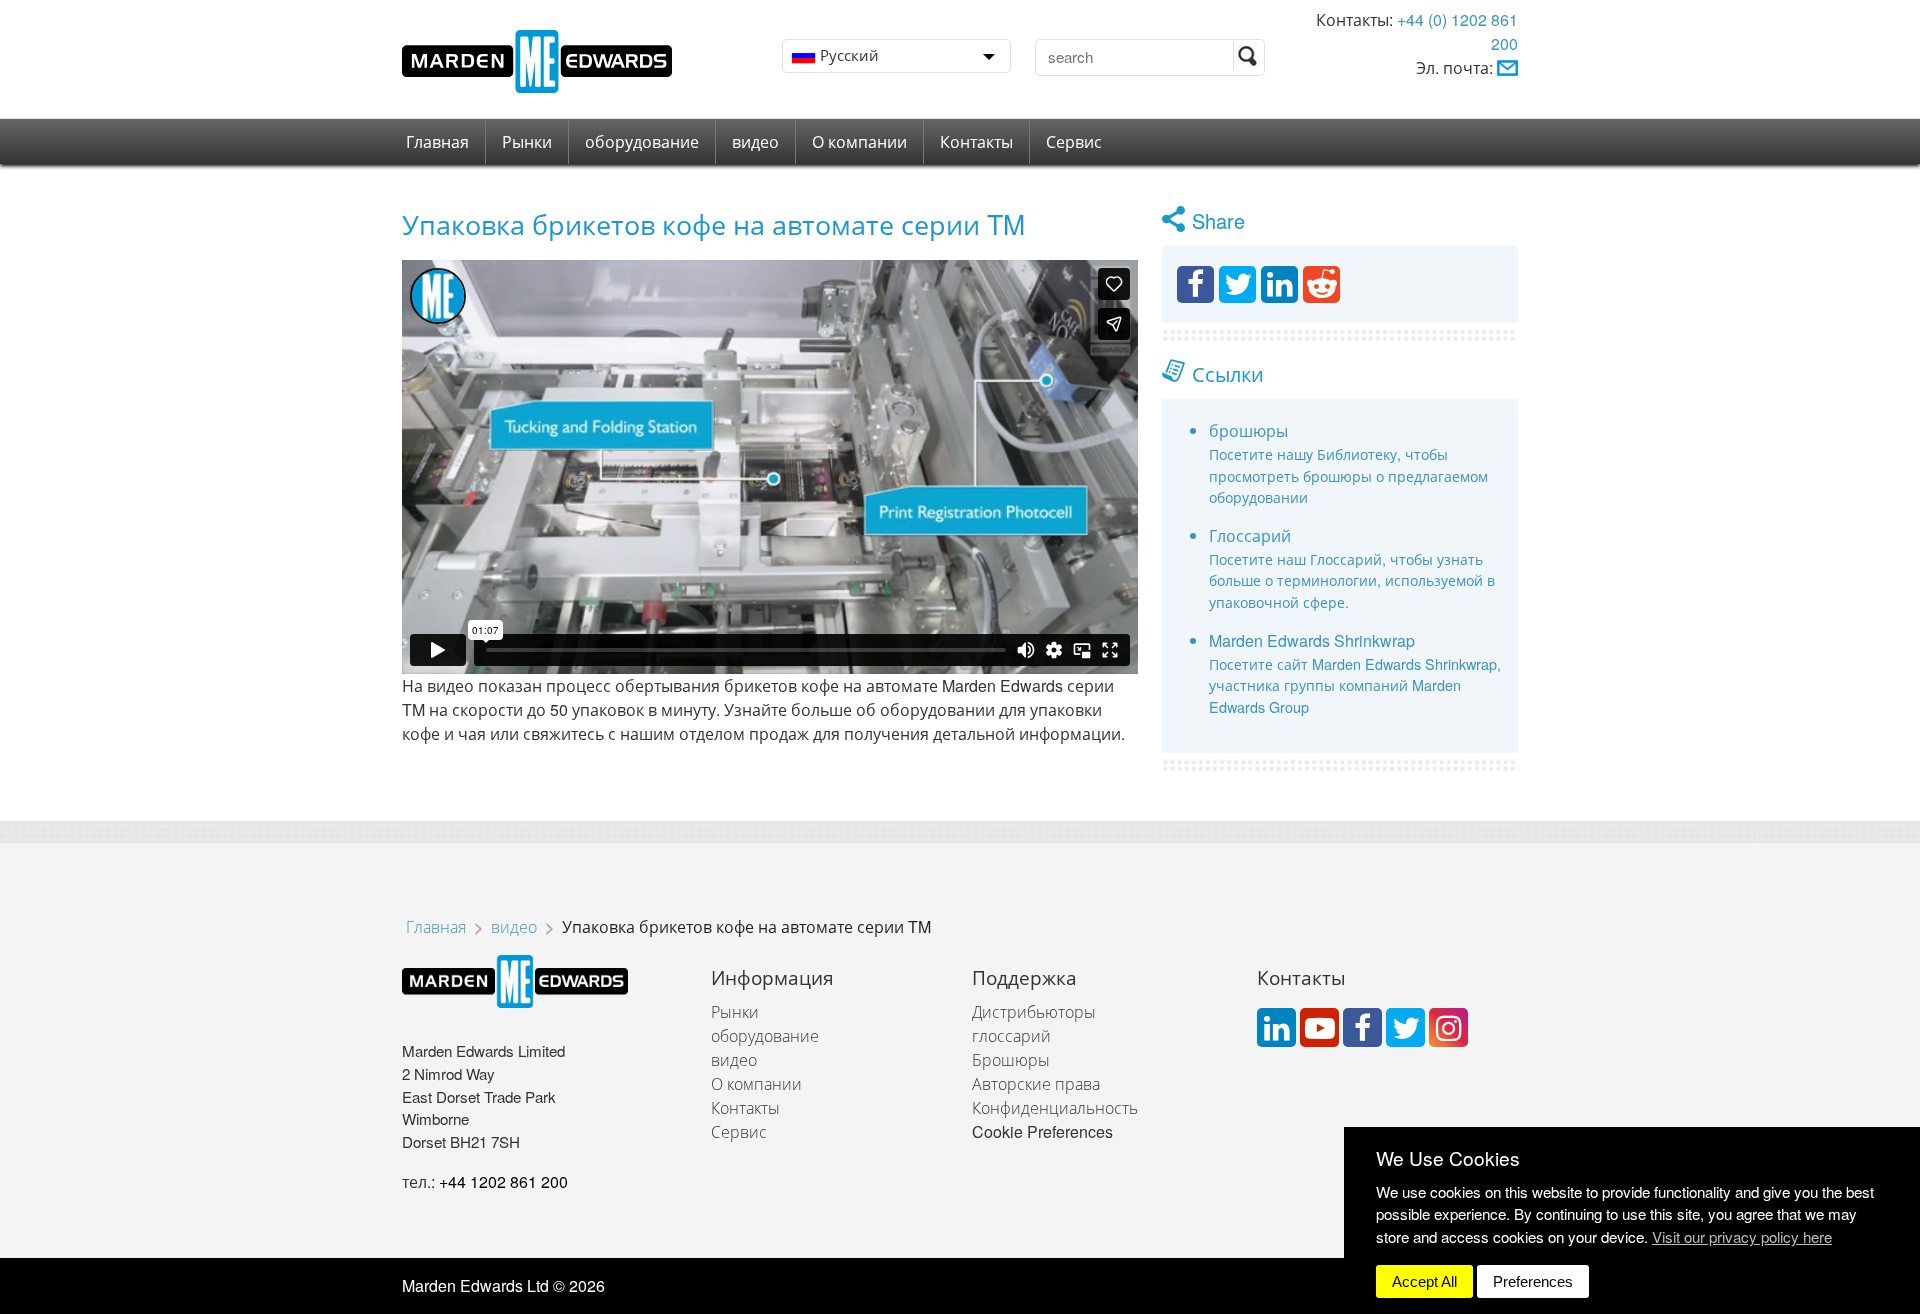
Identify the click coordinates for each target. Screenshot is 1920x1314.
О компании (859, 141)
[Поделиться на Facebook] (1195, 284)
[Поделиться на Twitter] (1237, 284)
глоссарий (1011, 1035)
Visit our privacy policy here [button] (1742, 1236)
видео (755, 141)
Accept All (1424, 1281)
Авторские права (1036, 1083)
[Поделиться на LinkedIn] (1279, 284)
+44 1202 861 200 (503, 1181)
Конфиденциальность (1055, 1107)
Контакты (976, 141)
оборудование (642, 141)
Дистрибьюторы (1034, 1011)
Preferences (1533, 1281)
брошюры (1248, 430)
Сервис (1074, 141)
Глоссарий (1250, 535)
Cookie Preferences (1042, 1131)
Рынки (527, 141)
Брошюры (1011, 1059)
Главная (437, 141)
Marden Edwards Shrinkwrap (1312, 640)
